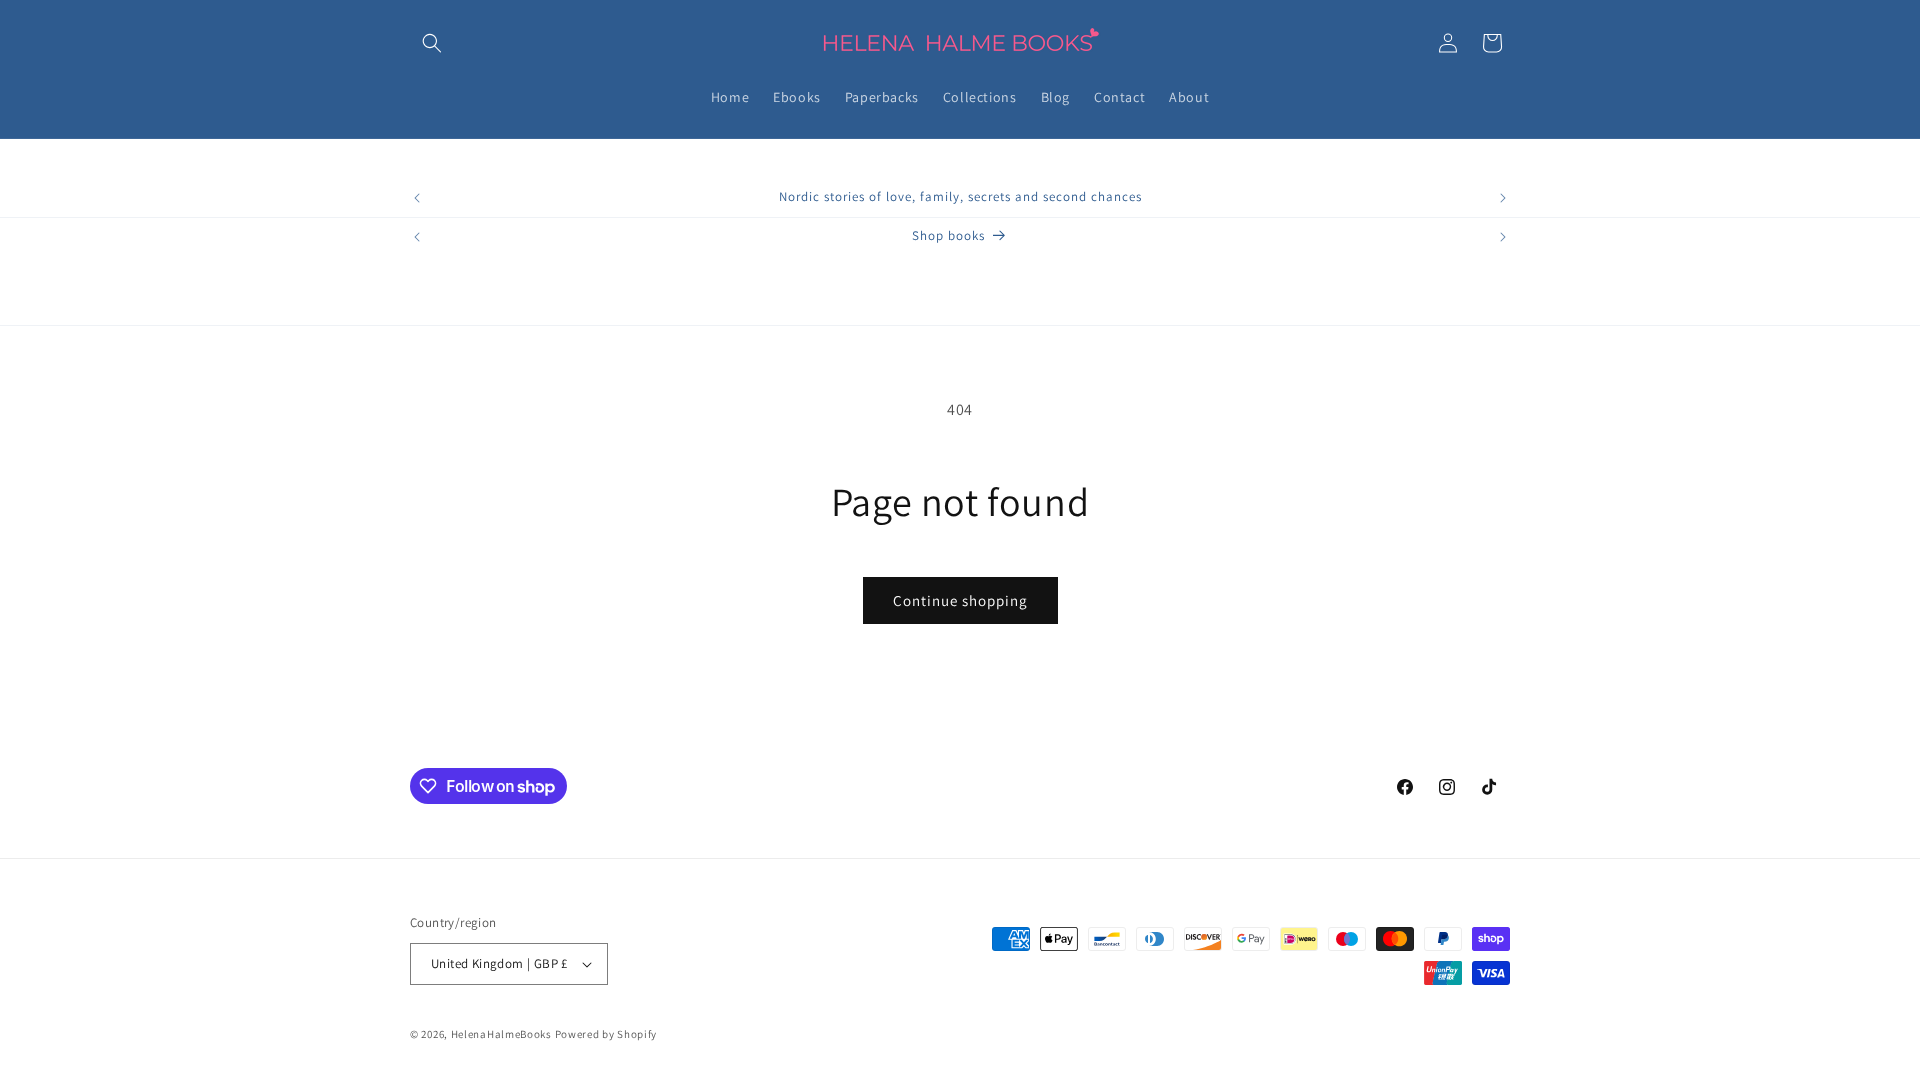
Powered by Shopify (606, 1034)
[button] (432, 43)
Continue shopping (960, 600)
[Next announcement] (1503, 198)
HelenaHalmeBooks (501, 1034)
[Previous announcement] (417, 198)
